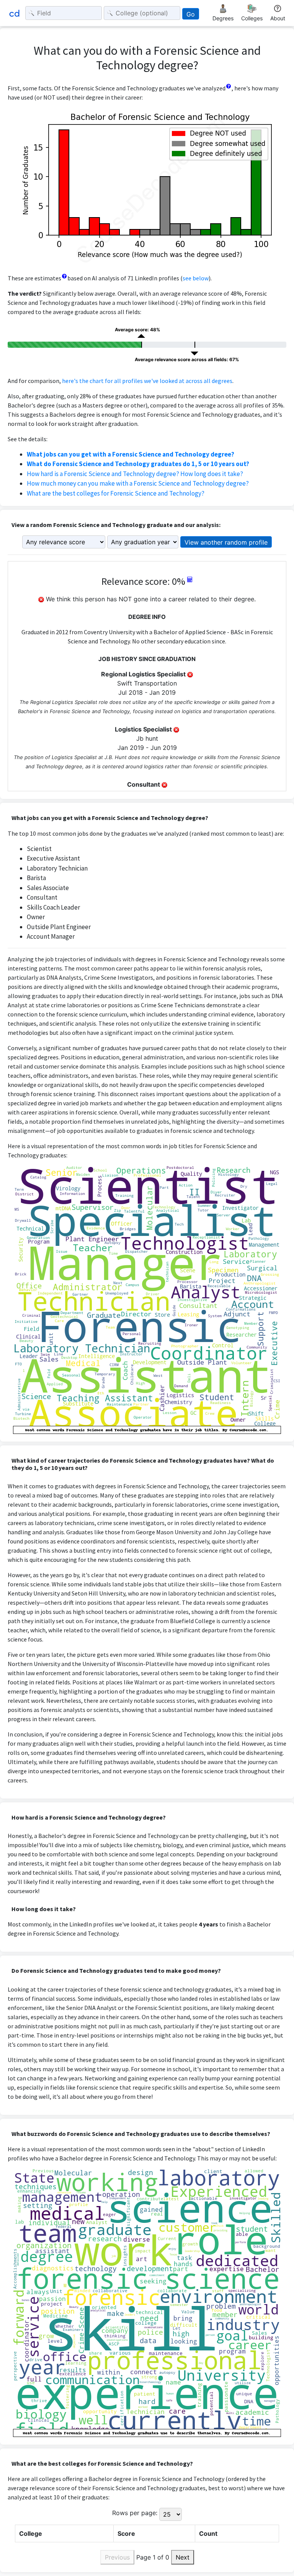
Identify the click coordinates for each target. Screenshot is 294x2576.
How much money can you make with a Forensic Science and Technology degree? (138, 483)
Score (126, 2533)
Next (183, 2557)
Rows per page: (135, 2513)
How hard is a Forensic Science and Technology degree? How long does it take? (135, 474)
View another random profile (226, 542)
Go (191, 14)
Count (208, 2533)
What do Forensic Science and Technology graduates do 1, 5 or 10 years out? (138, 464)
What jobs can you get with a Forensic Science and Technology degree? (131, 454)
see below (196, 278)
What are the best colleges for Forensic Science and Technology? (116, 493)
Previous (117, 2557)
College (31, 2533)
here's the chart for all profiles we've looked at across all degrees (147, 381)
